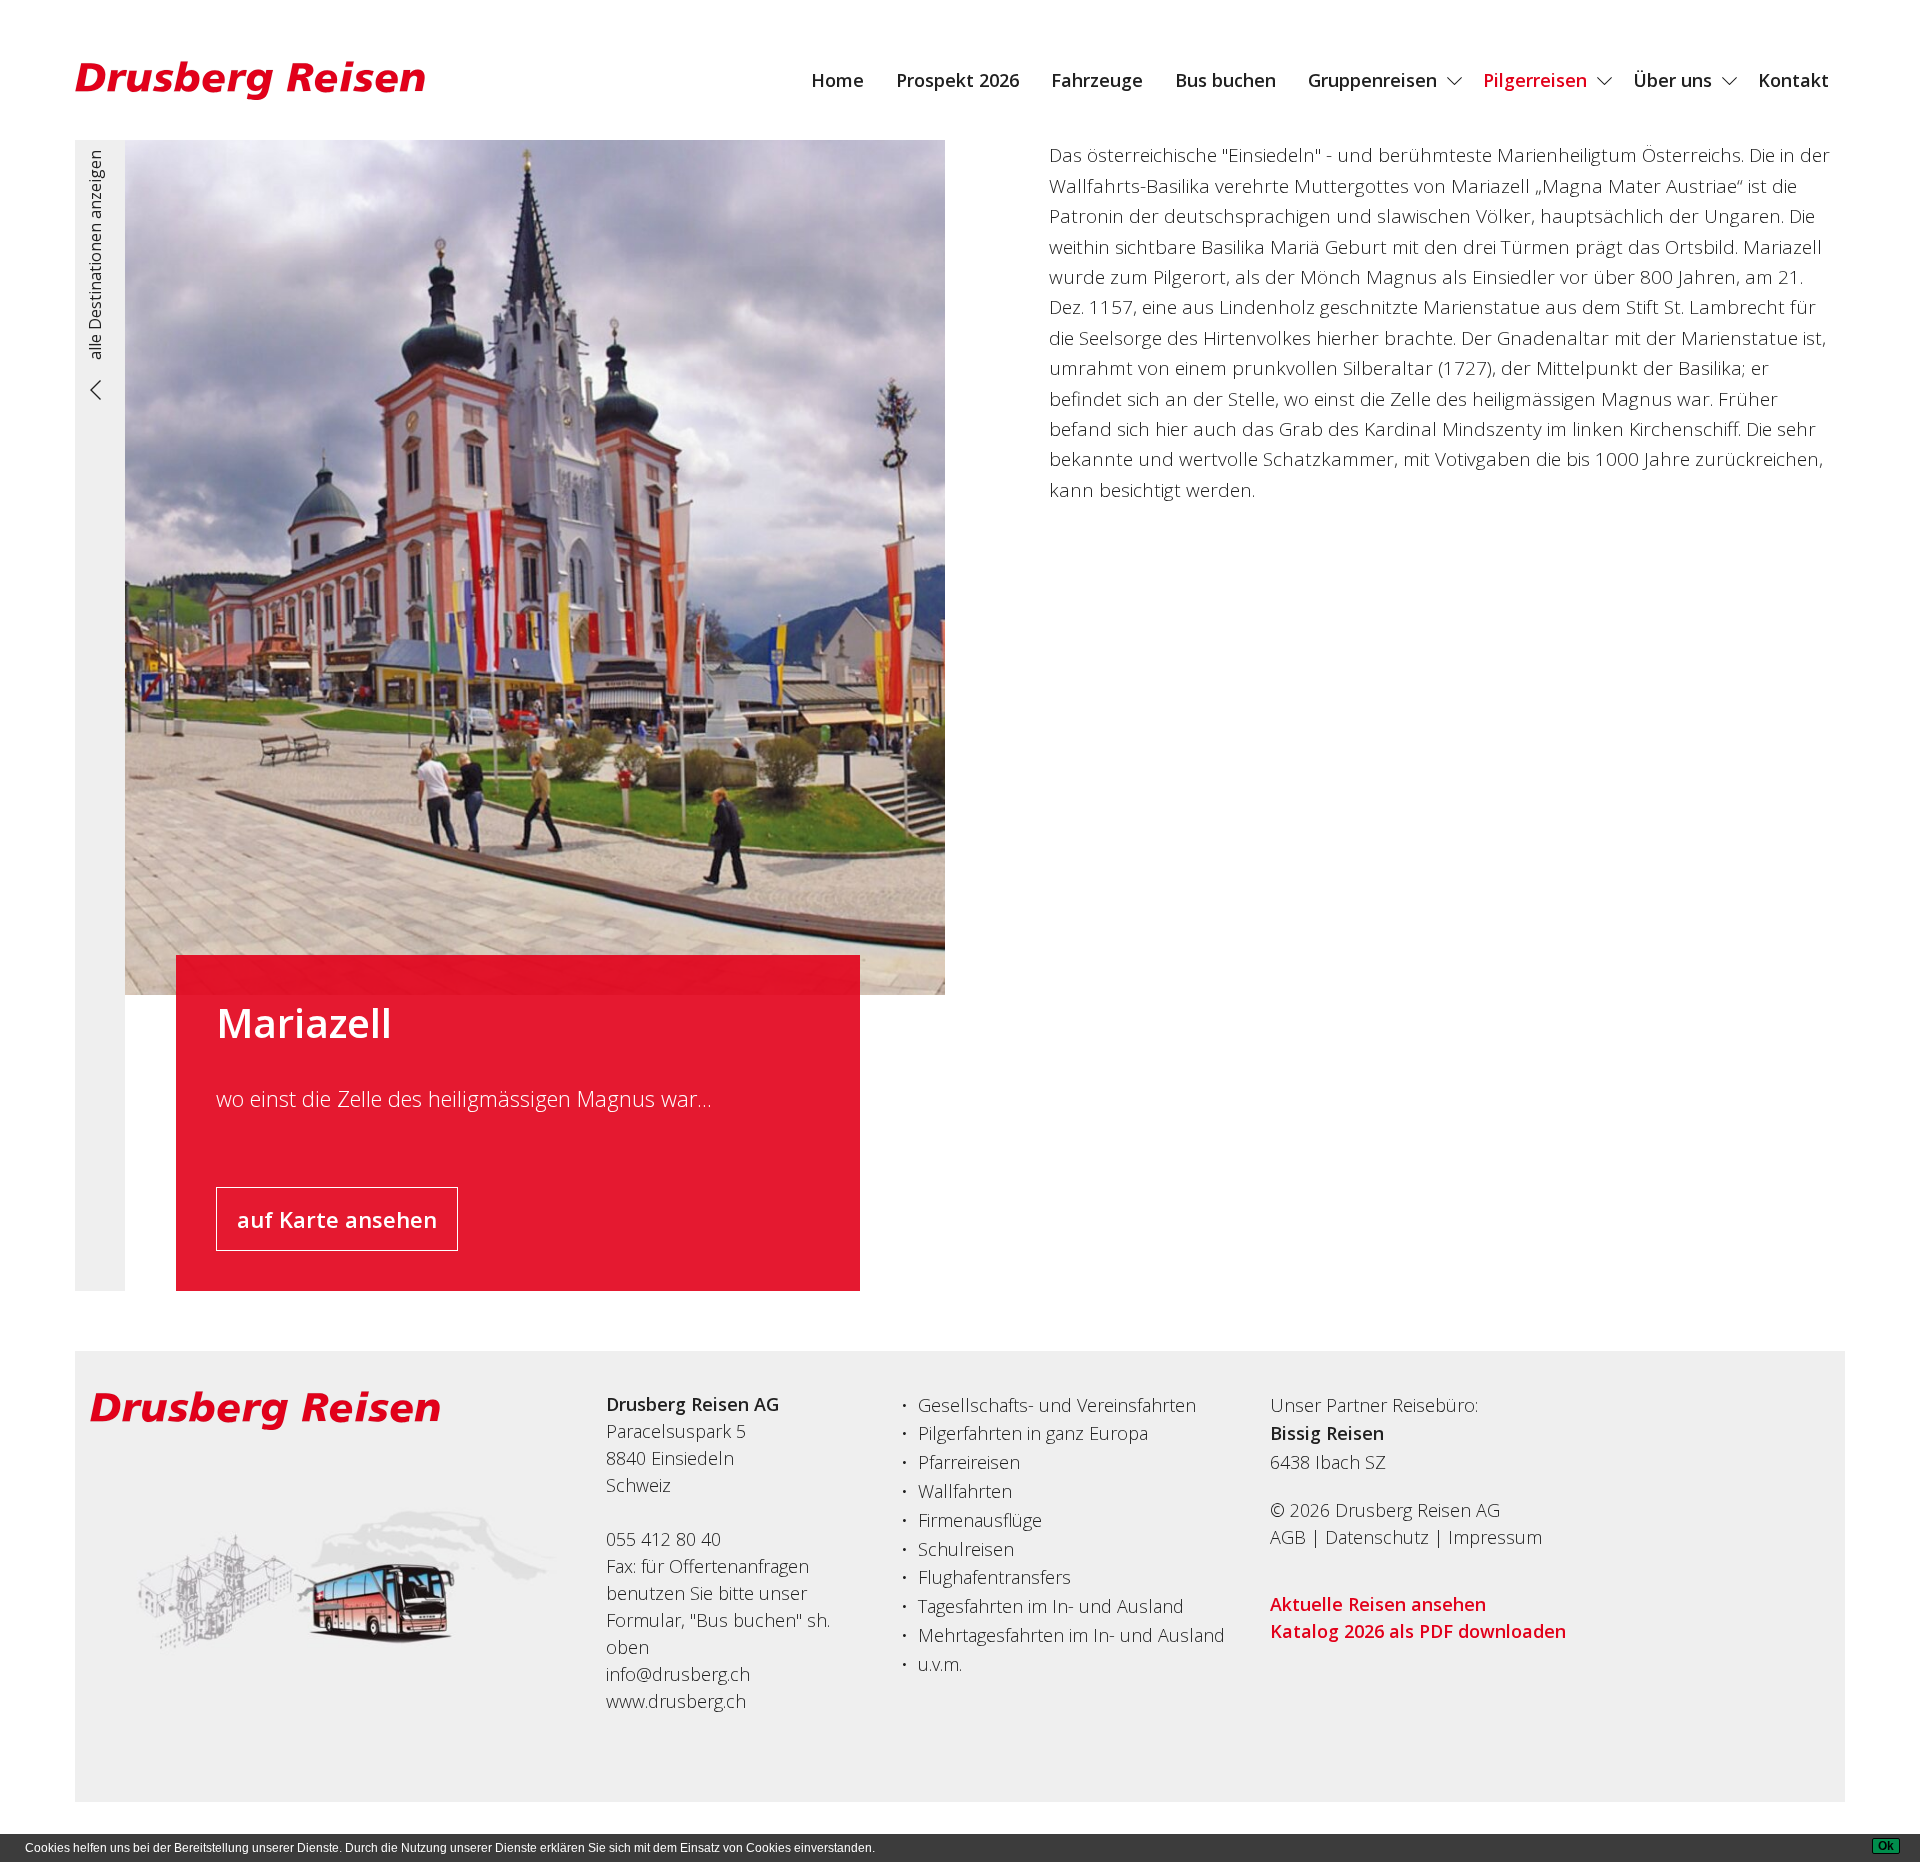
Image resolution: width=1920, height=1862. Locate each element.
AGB (1288, 1537)
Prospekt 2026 (957, 80)
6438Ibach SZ (1328, 1462)
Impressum (1495, 1537)
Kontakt (1793, 80)
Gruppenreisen (1372, 80)
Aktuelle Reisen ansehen (1378, 1604)
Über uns (1672, 80)
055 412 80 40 (663, 1539)
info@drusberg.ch (678, 1674)
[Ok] (1886, 1846)
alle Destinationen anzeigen (95, 255)
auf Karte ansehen (337, 1219)
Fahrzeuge (1097, 80)
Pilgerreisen (1535, 80)
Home (837, 80)
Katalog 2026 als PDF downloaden (1418, 1631)
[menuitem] (837, 80)
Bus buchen (1225, 80)
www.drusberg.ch (676, 1701)
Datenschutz (1377, 1537)
